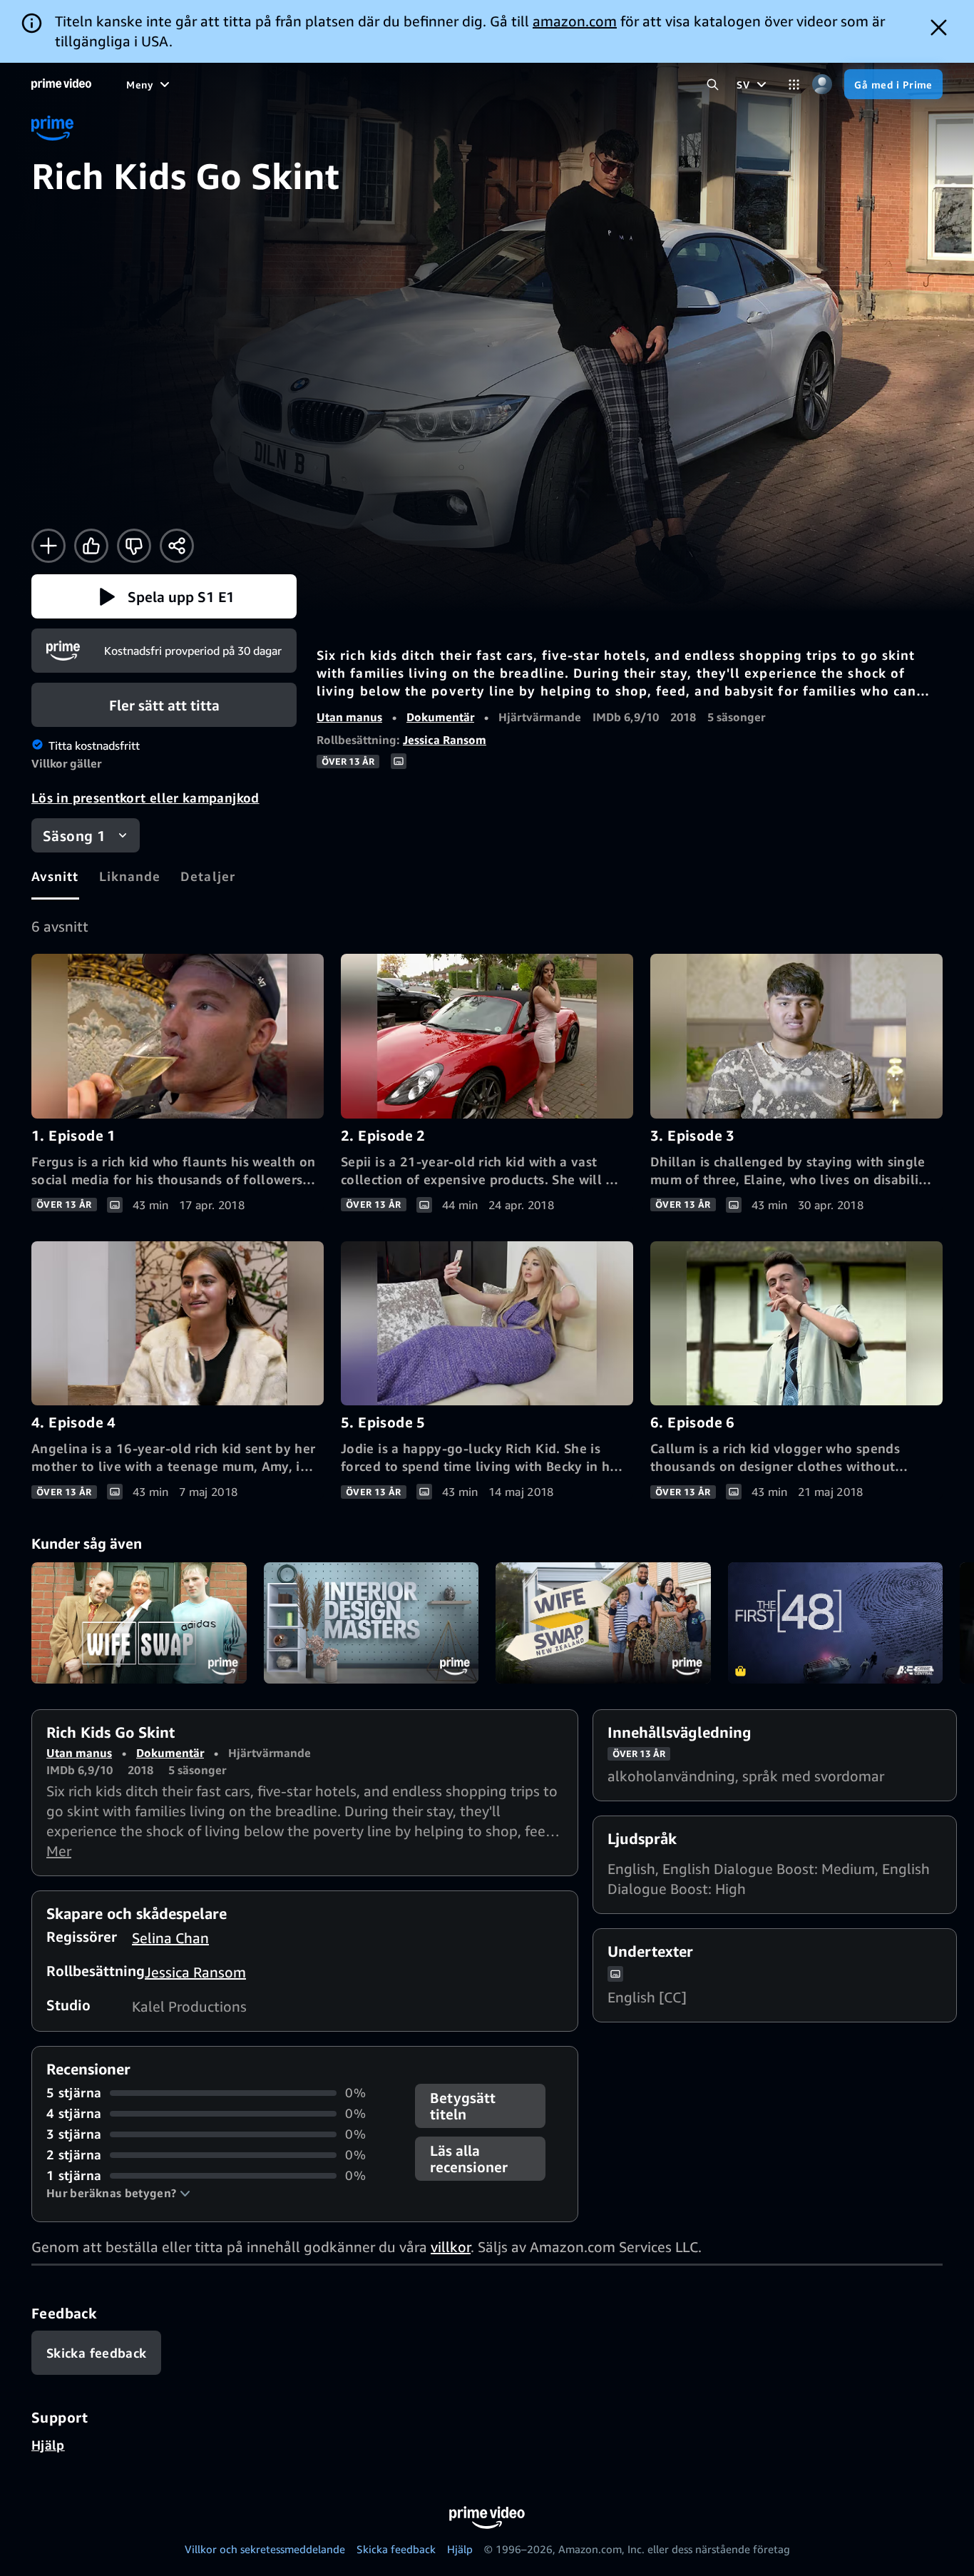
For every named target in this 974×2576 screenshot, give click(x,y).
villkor (451, 2247)
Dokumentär (440, 717)
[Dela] (177, 546)
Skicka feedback (396, 2549)
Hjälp (48, 2445)
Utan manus (349, 717)
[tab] (55, 876)
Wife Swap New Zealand (603, 1623)
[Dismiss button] (939, 27)
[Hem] (61, 84)
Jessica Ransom (445, 740)
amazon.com (575, 21)
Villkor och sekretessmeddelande (265, 2549)
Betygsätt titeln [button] (463, 2106)
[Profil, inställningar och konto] (822, 85)
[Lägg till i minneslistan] (48, 546)
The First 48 (836, 1623)
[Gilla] (91, 546)
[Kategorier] (794, 85)
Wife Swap (139, 1623)
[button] (164, 596)
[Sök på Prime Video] (713, 85)
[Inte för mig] (134, 546)
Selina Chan (170, 1938)
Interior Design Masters (371, 1623)
